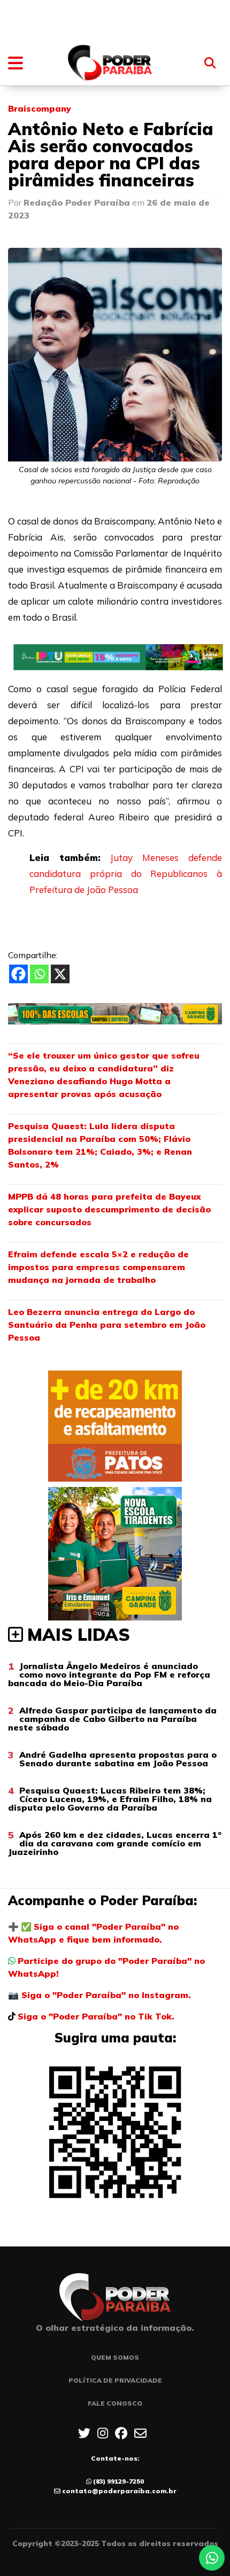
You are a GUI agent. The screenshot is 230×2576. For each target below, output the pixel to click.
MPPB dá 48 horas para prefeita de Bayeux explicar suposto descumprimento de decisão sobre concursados (109, 1209)
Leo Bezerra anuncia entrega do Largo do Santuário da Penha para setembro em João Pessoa (107, 1325)
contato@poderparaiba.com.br (119, 2491)
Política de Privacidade (115, 2380)
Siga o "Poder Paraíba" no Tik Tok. (96, 2016)
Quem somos (115, 2357)
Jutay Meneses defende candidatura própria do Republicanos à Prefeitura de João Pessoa (126, 874)
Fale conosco (115, 2403)
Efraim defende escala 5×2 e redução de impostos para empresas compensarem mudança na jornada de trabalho (98, 1267)
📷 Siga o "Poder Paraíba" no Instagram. (99, 1995)
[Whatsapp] (39, 974)
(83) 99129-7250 (118, 2481)
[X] (60, 974)
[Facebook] (18, 974)
